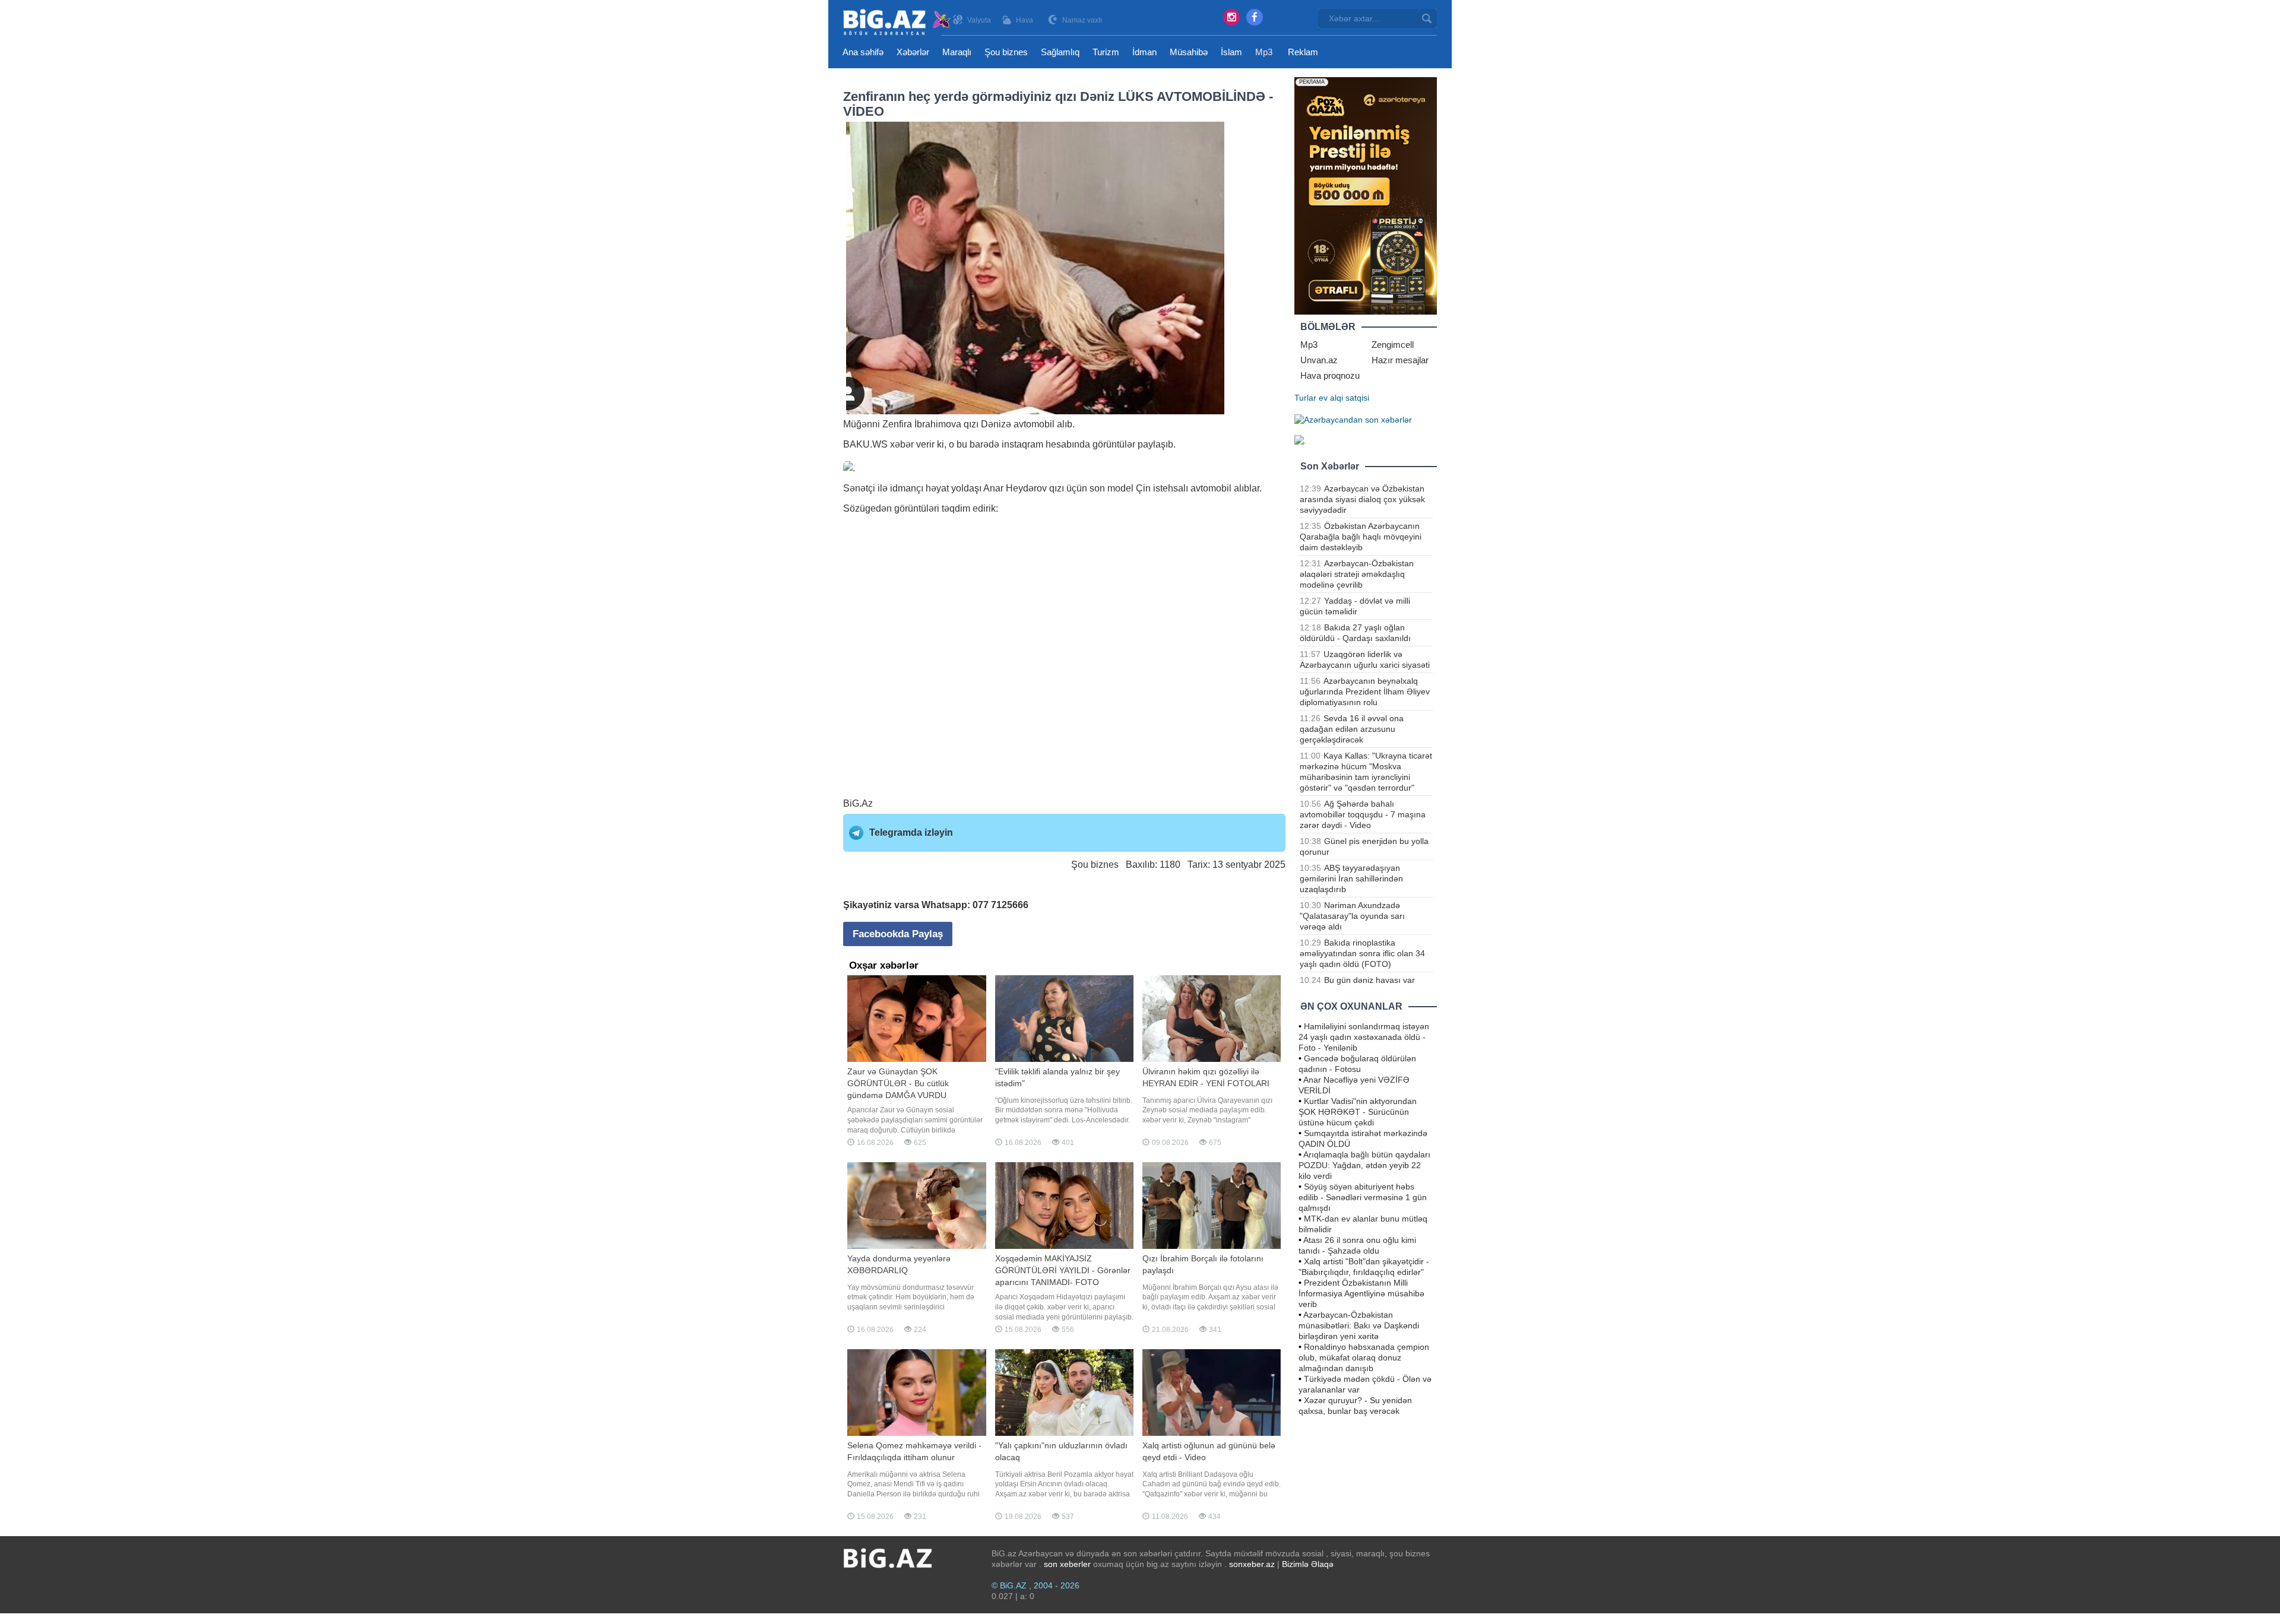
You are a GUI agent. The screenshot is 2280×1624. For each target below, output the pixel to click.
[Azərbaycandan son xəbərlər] (1353, 419)
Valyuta (979, 20)
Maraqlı (957, 52)
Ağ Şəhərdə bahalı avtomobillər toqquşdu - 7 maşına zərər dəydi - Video (1363, 814)
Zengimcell (1393, 345)
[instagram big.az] (1231, 17)
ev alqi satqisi (1344, 398)
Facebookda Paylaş (898, 934)
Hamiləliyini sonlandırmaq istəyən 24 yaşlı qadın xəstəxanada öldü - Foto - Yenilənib (1364, 1037)
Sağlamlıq (1060, 52)
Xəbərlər (913, 52)
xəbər (902, 444)
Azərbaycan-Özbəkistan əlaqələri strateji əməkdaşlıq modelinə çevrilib (1357, 574)
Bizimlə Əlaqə (1308, 1564)
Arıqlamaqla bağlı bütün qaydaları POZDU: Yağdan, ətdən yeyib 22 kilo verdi (1364, 1165)
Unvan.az (1319, 360)
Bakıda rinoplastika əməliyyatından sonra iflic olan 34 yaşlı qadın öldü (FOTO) (1362, 953)
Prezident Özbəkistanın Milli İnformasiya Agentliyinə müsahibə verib (1361, 1293)
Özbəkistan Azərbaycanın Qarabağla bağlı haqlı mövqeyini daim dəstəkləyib (1361, 537)
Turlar (1305, 398)
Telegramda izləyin (911, 832)
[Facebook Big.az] (1255, 17)
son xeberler (1067, 1564)
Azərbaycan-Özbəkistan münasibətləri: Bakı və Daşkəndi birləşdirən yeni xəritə (1359, 1325)
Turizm (1106, 52)
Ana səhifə (863, 52)
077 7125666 (1000, 905)
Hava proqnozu (1330, 375)
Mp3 (1264, 52)
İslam (1231, 52)
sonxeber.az (1252, 1564)
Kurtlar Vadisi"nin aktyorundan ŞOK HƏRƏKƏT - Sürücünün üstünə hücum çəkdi (1358, 1112)
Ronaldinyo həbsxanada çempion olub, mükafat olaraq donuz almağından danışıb (1364, 1357)
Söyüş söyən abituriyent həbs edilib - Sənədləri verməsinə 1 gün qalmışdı (1363, 1197)
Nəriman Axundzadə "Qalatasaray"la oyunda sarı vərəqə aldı (1352, 916)
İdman (1144, 52)
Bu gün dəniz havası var (1369, 980)
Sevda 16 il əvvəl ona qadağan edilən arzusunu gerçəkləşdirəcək (1352, 729)
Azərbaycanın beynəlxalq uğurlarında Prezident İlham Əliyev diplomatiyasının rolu (1365, 692)
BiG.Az (858, 803)
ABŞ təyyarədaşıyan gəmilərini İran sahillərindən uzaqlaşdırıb (1351, 878)
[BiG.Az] (897, 22)
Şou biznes (1006, 52)
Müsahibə (1189, 52)
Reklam (1303, 52)
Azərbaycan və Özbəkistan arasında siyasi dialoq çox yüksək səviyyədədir (1362, 499)
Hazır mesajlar (1400, 360)
